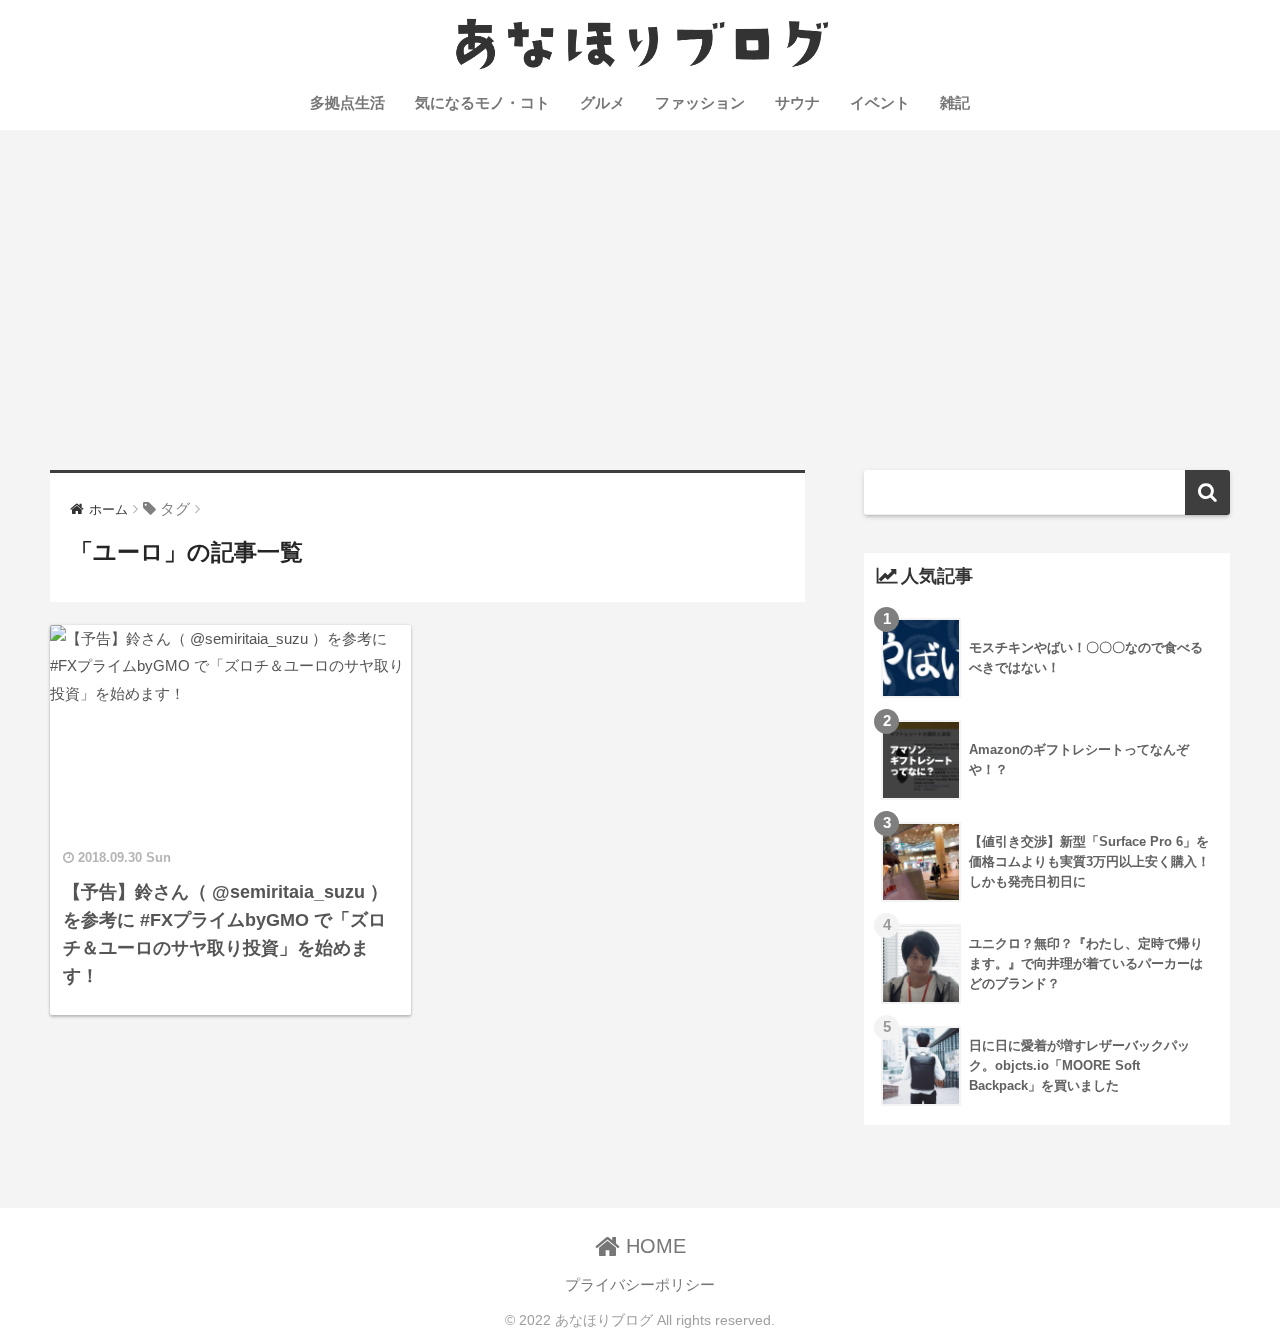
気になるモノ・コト (482, 102)
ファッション (700, 102)
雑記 (955, 102)
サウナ (797, 102)
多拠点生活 (347, 102)
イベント (880, 102)
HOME (653, 1246)
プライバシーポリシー (640, 1285)
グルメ (602, 102)
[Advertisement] (640, 300)
